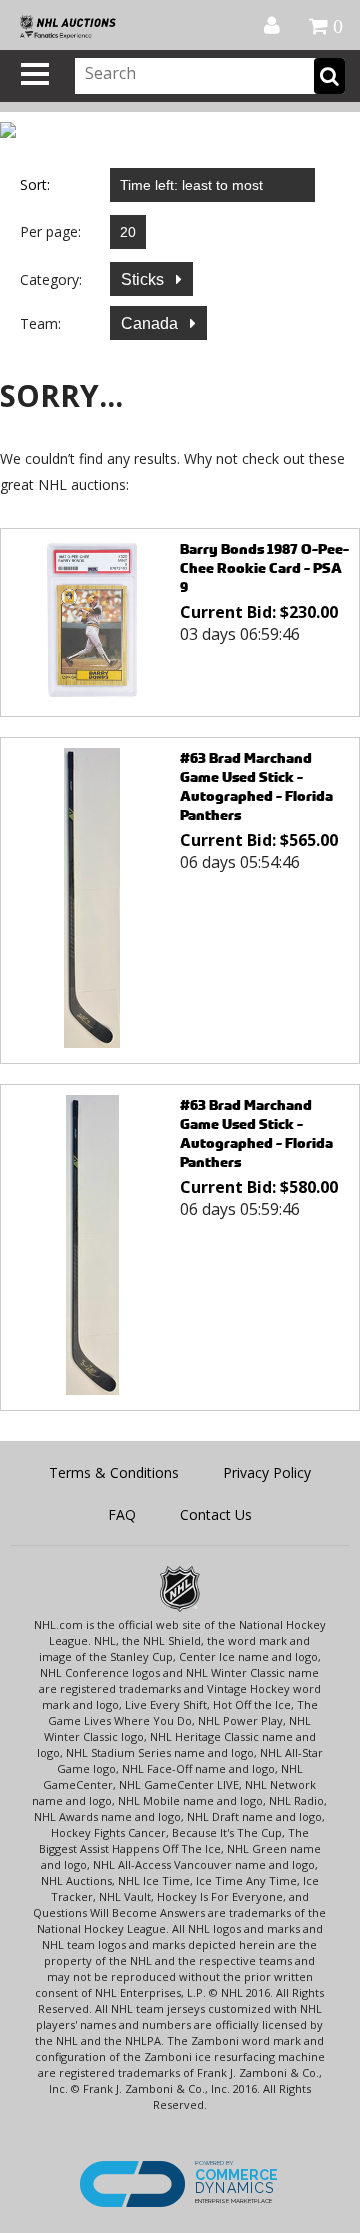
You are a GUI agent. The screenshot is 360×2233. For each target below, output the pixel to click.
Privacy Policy (267, 1472)
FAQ (122, 1514)
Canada (151, 323)
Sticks (144, 279)
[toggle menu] (35, 74)
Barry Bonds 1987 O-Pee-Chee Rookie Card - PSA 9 (264, 567)
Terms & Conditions (114, 1472)
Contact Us (216, 1514)
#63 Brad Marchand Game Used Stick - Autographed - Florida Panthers (256, 786)
